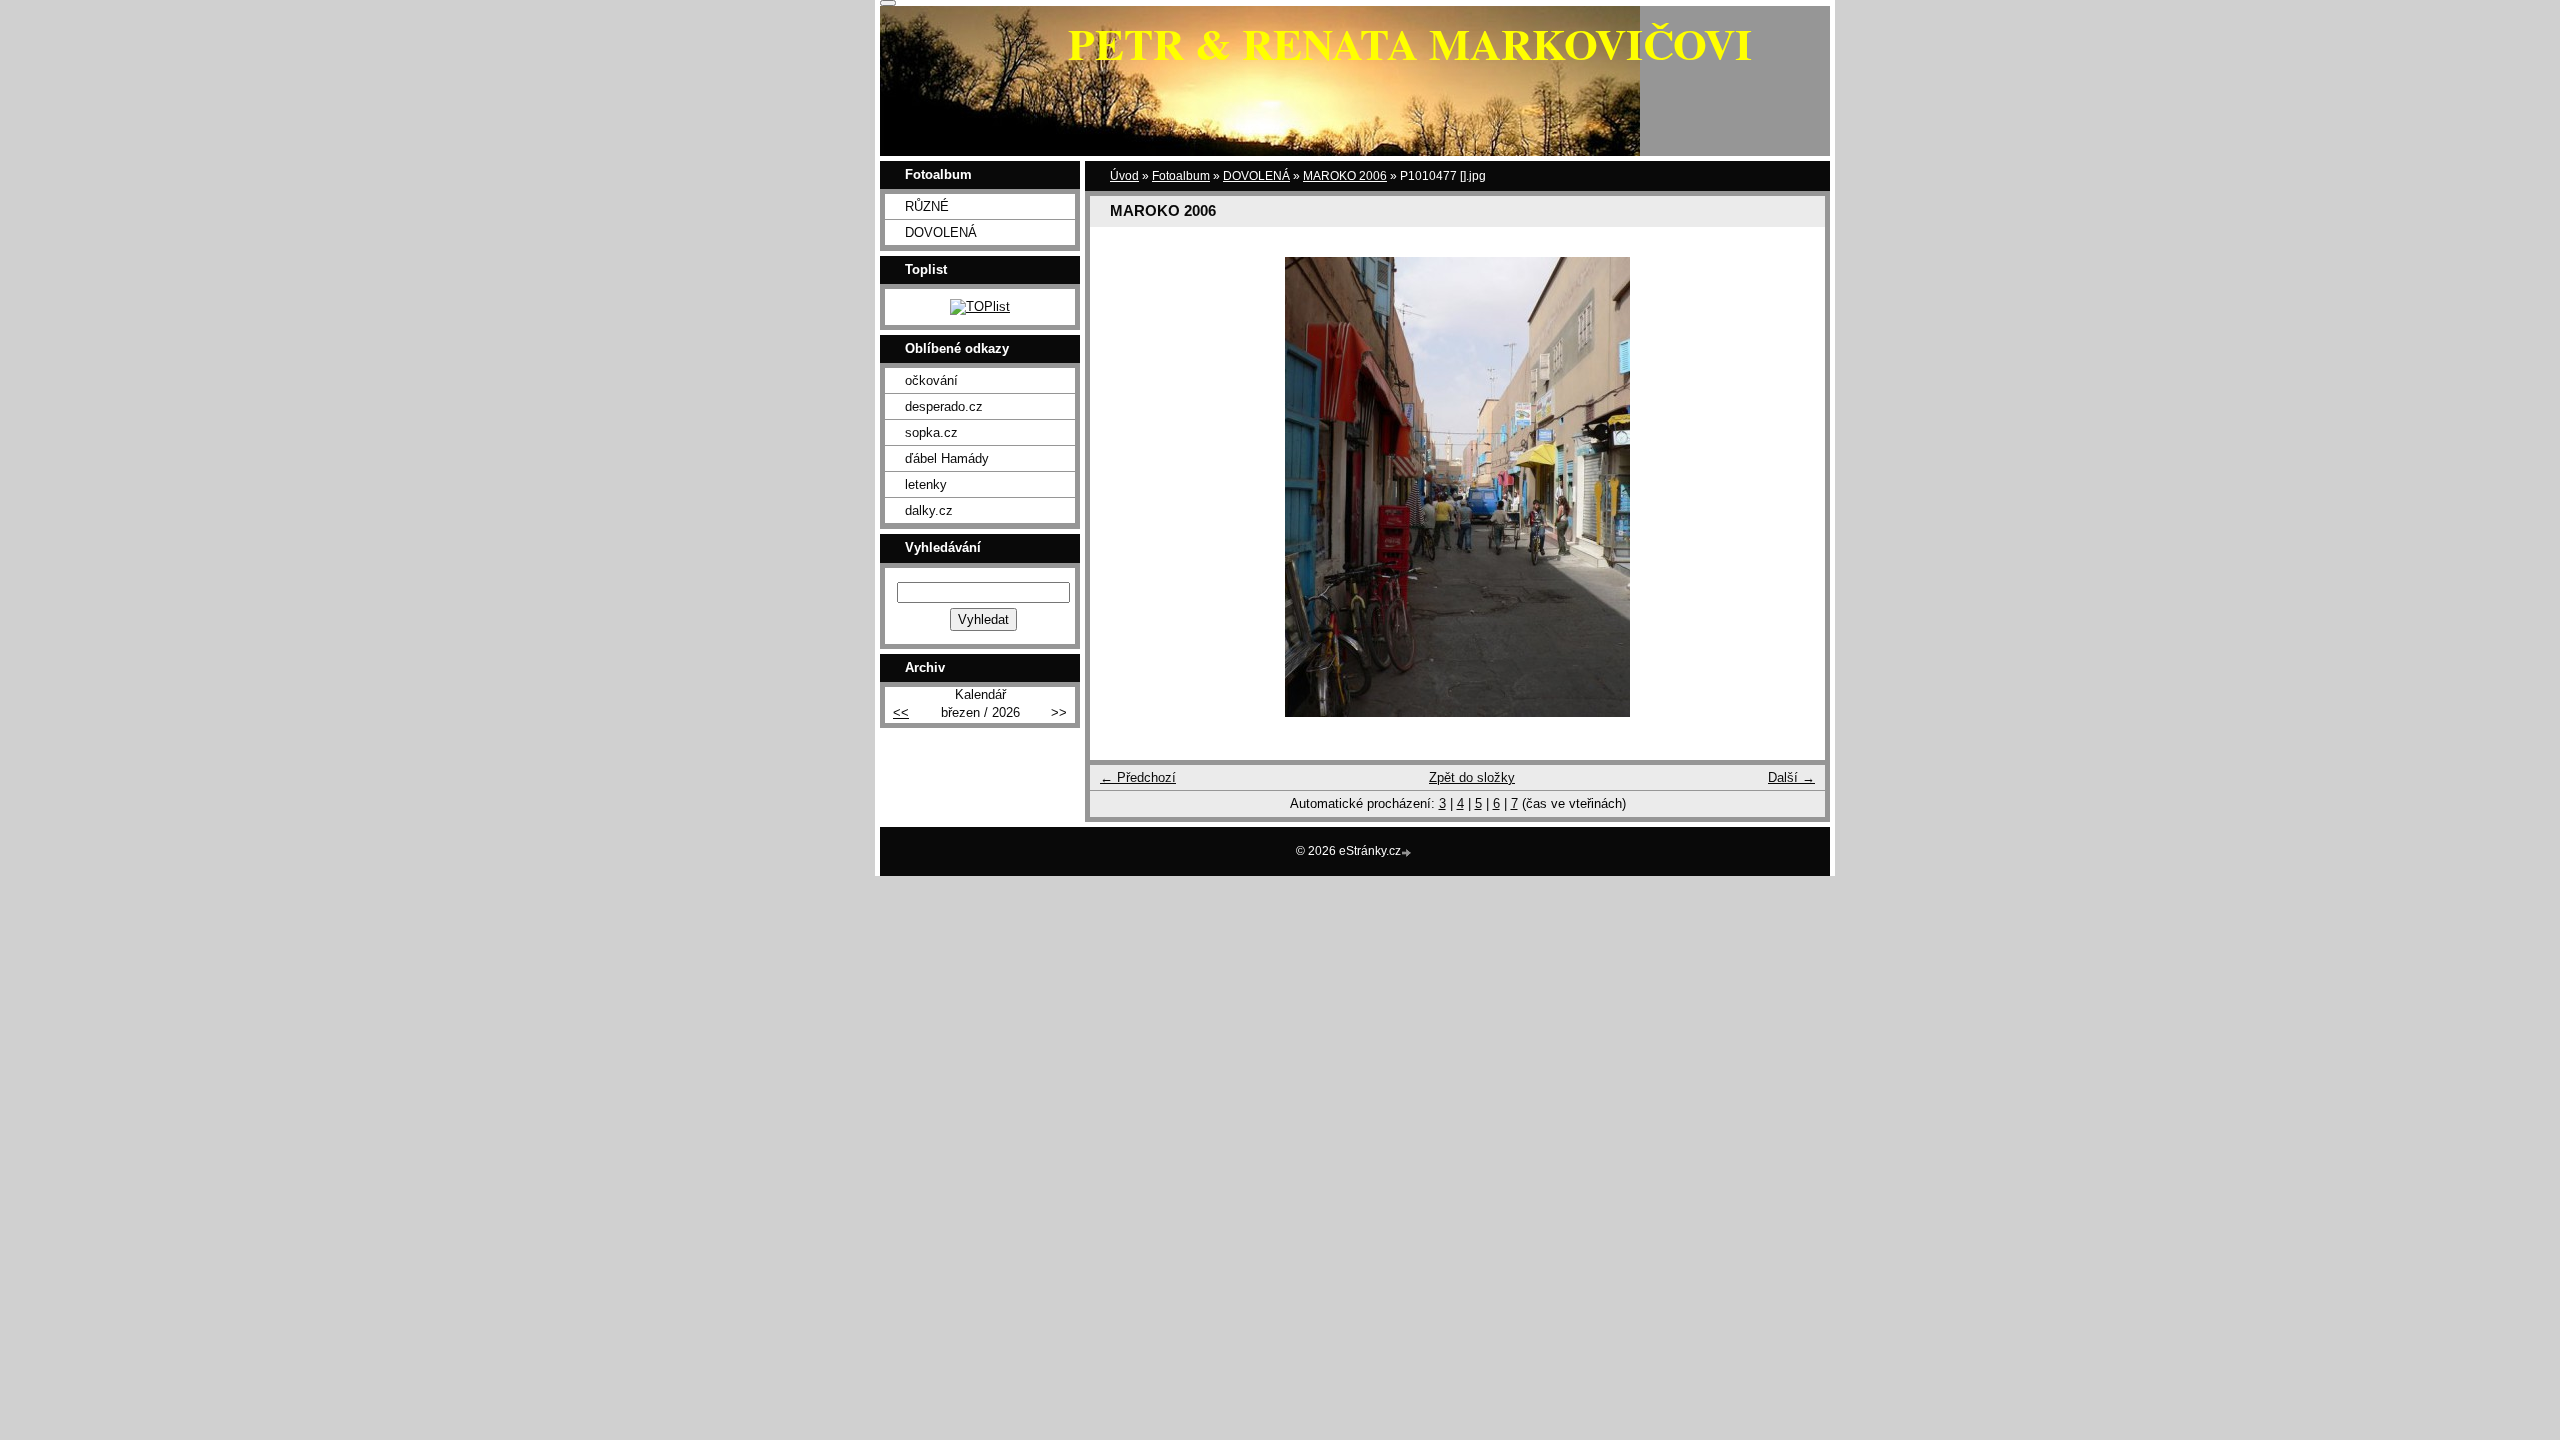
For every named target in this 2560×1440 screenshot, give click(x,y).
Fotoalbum (1181, 176)
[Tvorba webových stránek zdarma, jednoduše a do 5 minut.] (1408, 852)
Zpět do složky (1472, 777)
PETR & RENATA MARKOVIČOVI (1410, 43)
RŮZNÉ (927, 206)
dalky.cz (929, 510)
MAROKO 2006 (1345, 176)
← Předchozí (1138, 777)
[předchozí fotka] (1122, 487)
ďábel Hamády (947, 458)
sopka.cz (931, 432)
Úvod (1124, 176)
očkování (931, 380)
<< (901, 712)
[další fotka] (1792, 487)
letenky (926, 484)
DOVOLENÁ (1256, 176)
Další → (1791, 777)
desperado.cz (944, 406)
